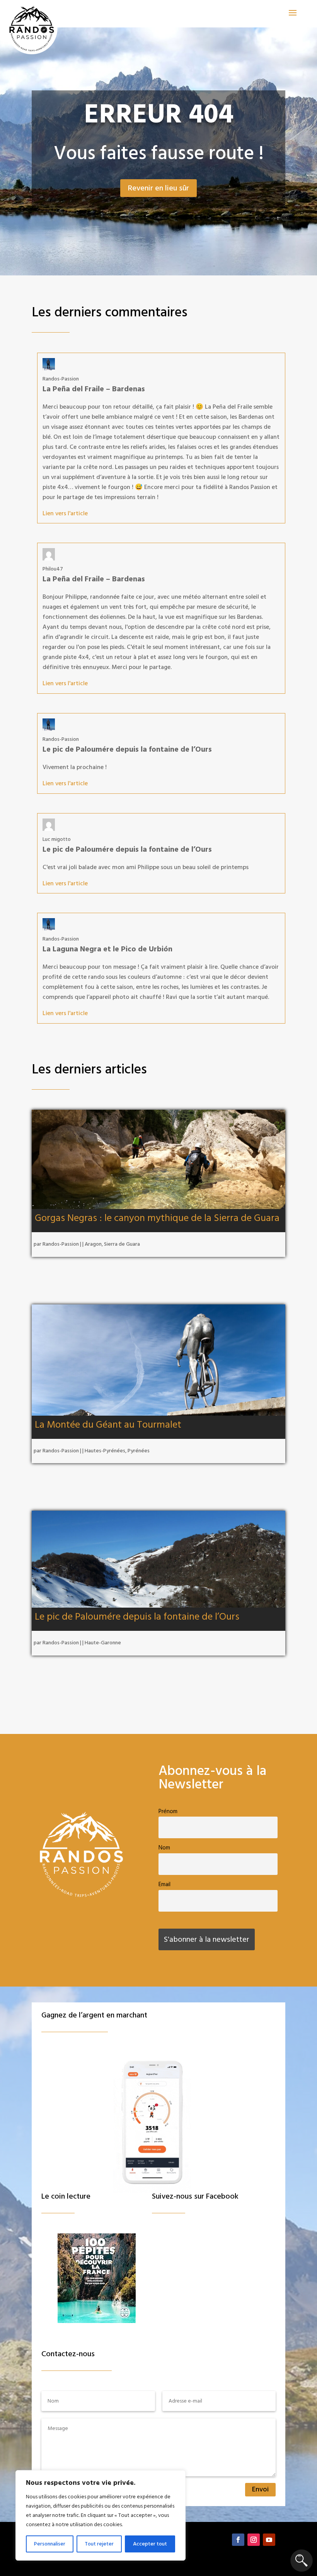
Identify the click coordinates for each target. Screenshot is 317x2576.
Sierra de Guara (122, 1244)
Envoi (260, 2489)
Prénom (168, 1811)
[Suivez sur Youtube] (269, 2540)
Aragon (93, 1244)
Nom (164, 1848)
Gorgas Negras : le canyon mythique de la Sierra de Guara (157, 1218)
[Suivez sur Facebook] (238, 2540)
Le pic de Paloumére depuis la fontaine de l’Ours (137, 1617)
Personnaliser (50, 2544)
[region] (101, 2515)
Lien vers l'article (65, 513)
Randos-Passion (61, 1244)
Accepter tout (150, 2544)
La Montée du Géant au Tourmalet (108, 1425)
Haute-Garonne (103, 1643)
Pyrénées (139, 1451)
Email (164, 1884)
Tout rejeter (99, 2544)
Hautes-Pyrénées (105, 1451)
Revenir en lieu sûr (158, 188)
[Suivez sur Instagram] (254, 2540)
